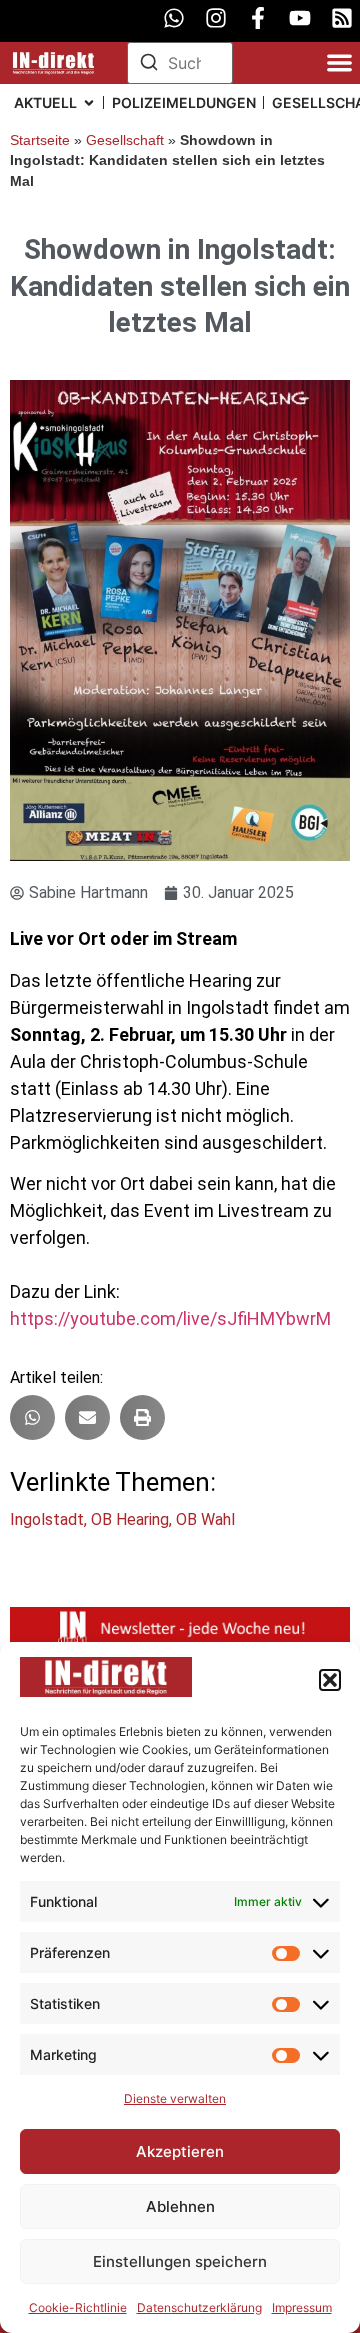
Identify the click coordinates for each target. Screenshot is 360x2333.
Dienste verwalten (175, 2098)
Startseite (40, 140)
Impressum (302, 2307)
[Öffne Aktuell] (89, 102)
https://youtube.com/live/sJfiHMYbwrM (170, 1318)
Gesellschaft (125, 140)
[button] (330, 1680)
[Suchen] (149, 65)
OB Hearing (130, 1519)
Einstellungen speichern (180, 2261)
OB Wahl (205, 1519)
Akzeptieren (180, 2151)
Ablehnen (180, 2206)
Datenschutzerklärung (199, 2307)
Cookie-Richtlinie (78, 2307)
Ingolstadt (47, 1519)
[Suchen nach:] (180, 63)
